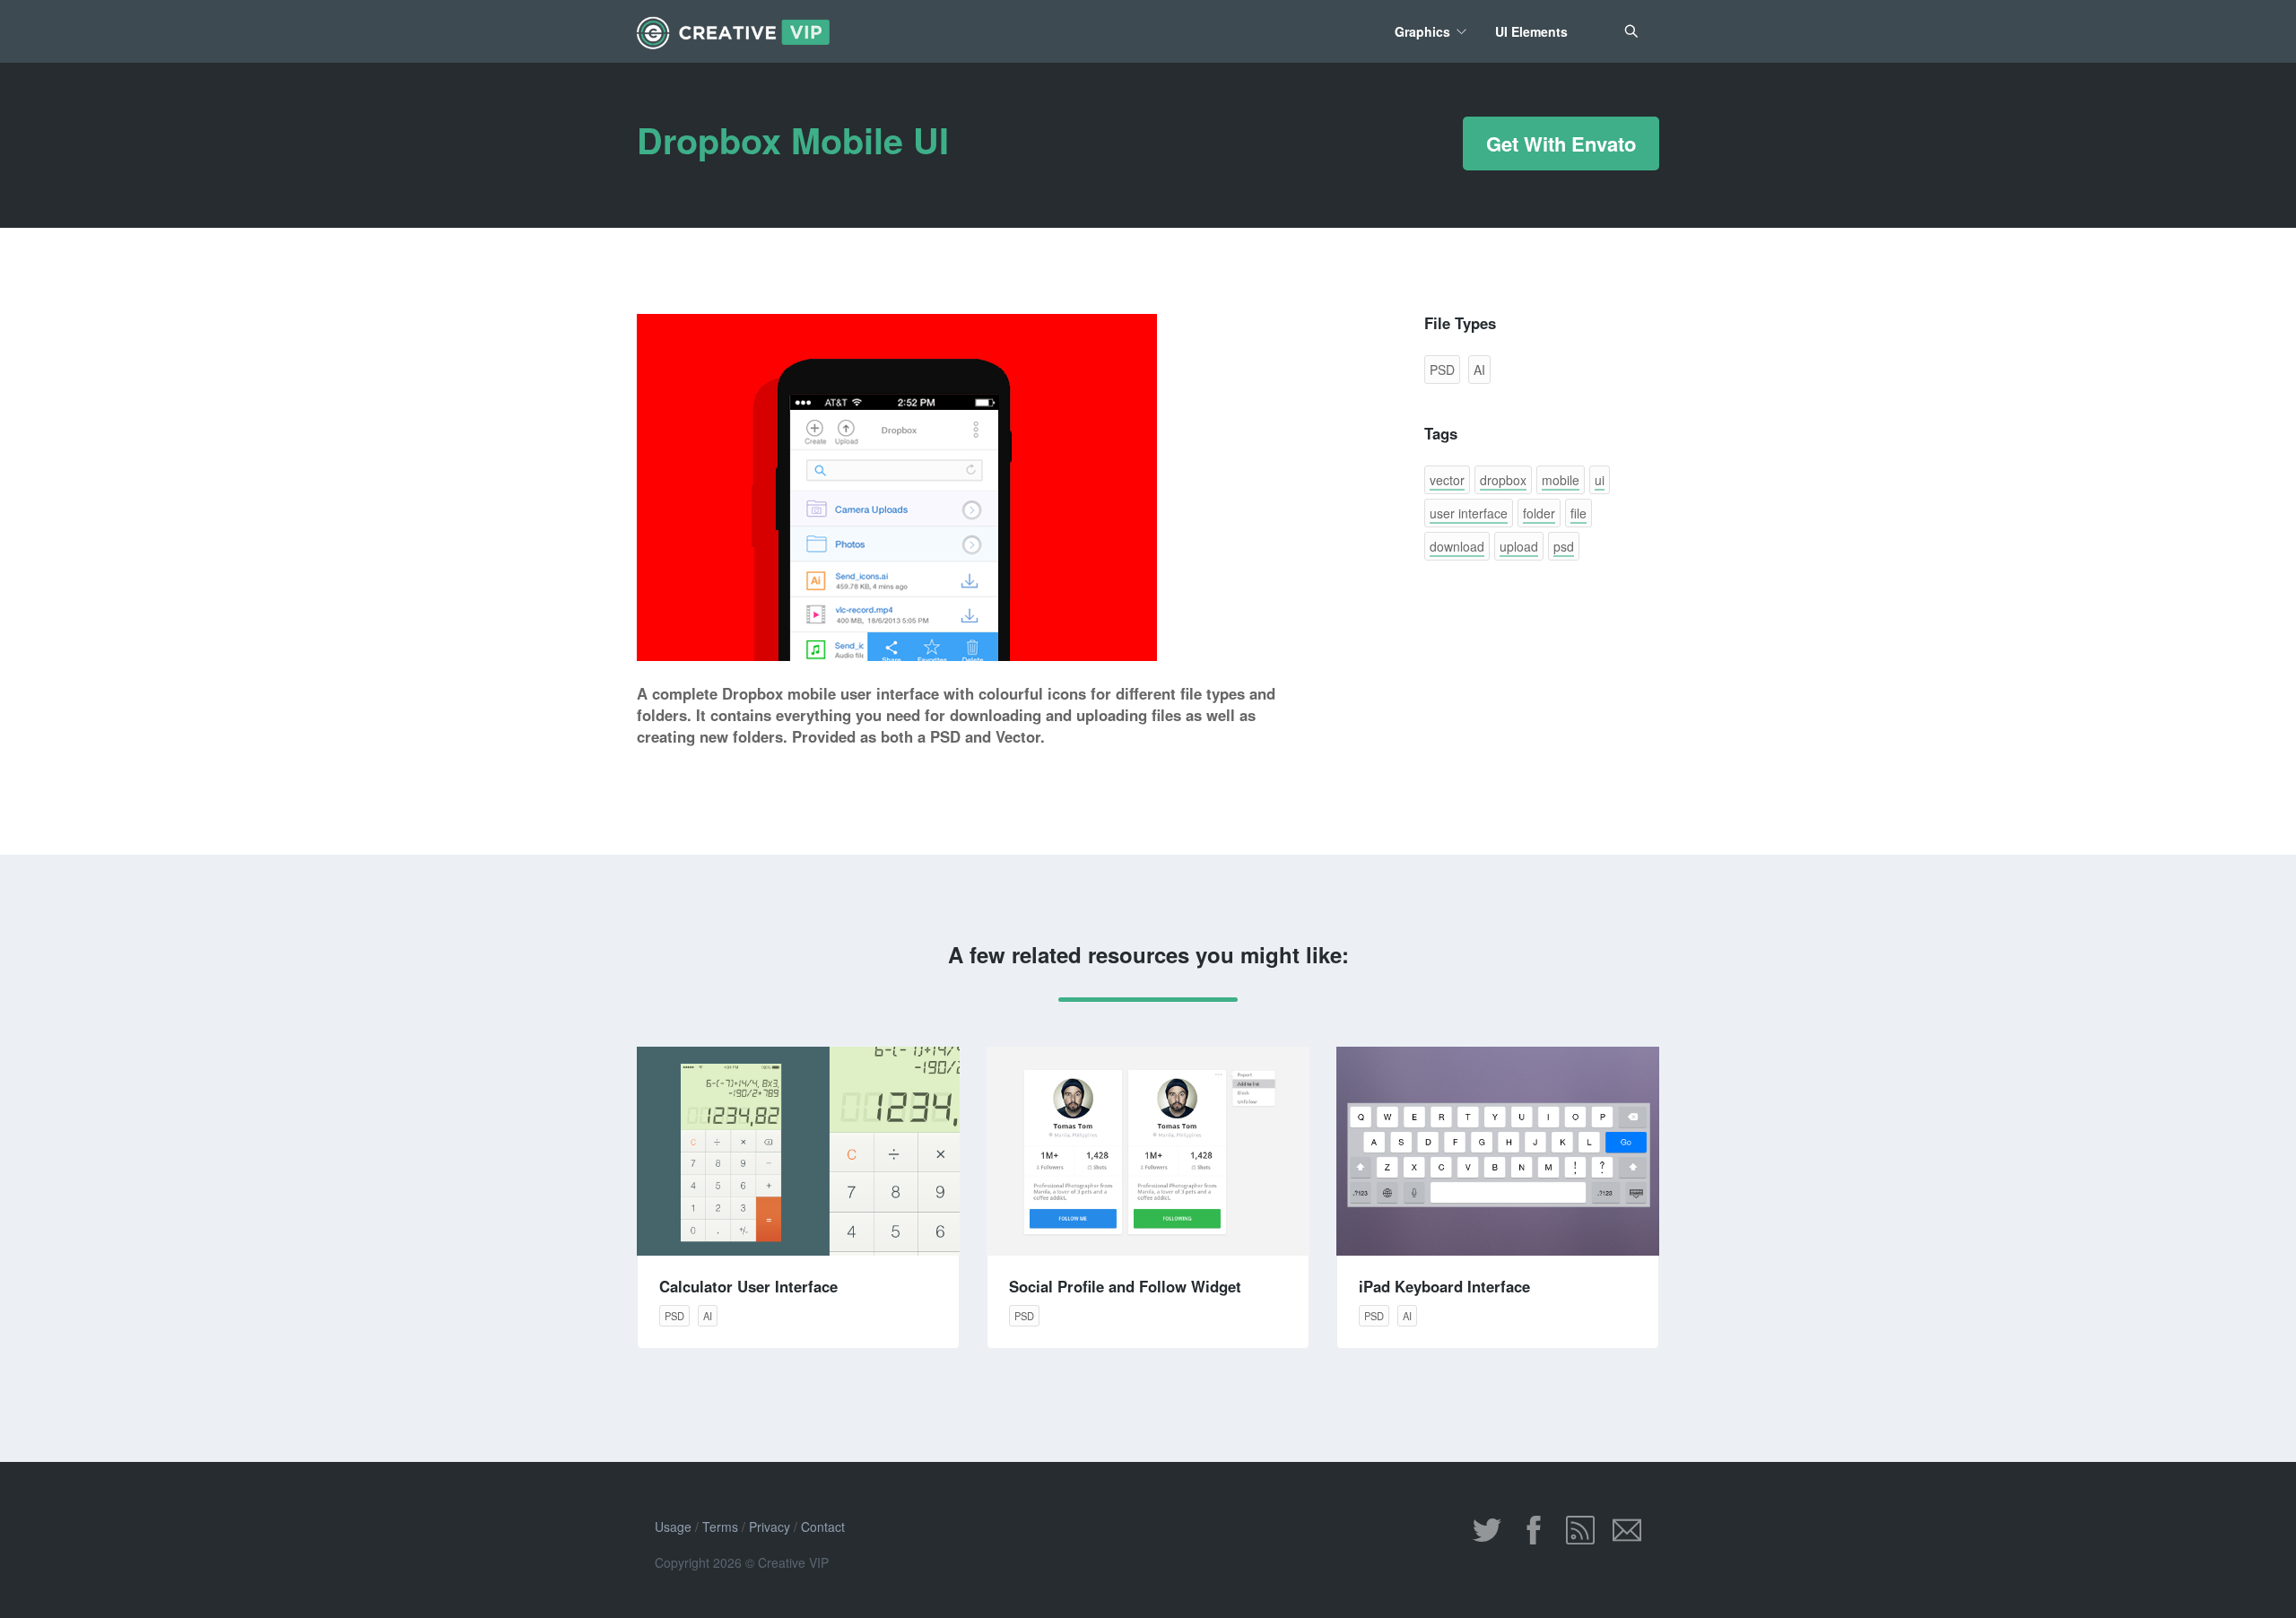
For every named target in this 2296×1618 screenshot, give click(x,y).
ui (1600, 480)
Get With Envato (1561, 144)
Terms (720, 1527)
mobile (1561, 480)
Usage (673, 1527)
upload (1519, 546)
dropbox (1503, 480)
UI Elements (1531, 31)
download (1457, 546)
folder (1539, 513)
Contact (823, 1527)
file (1578, 513)
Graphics (1422, 31)
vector (1447, 480)
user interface (1469, 513)
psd (1564, 546)
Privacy (770, 1527)
